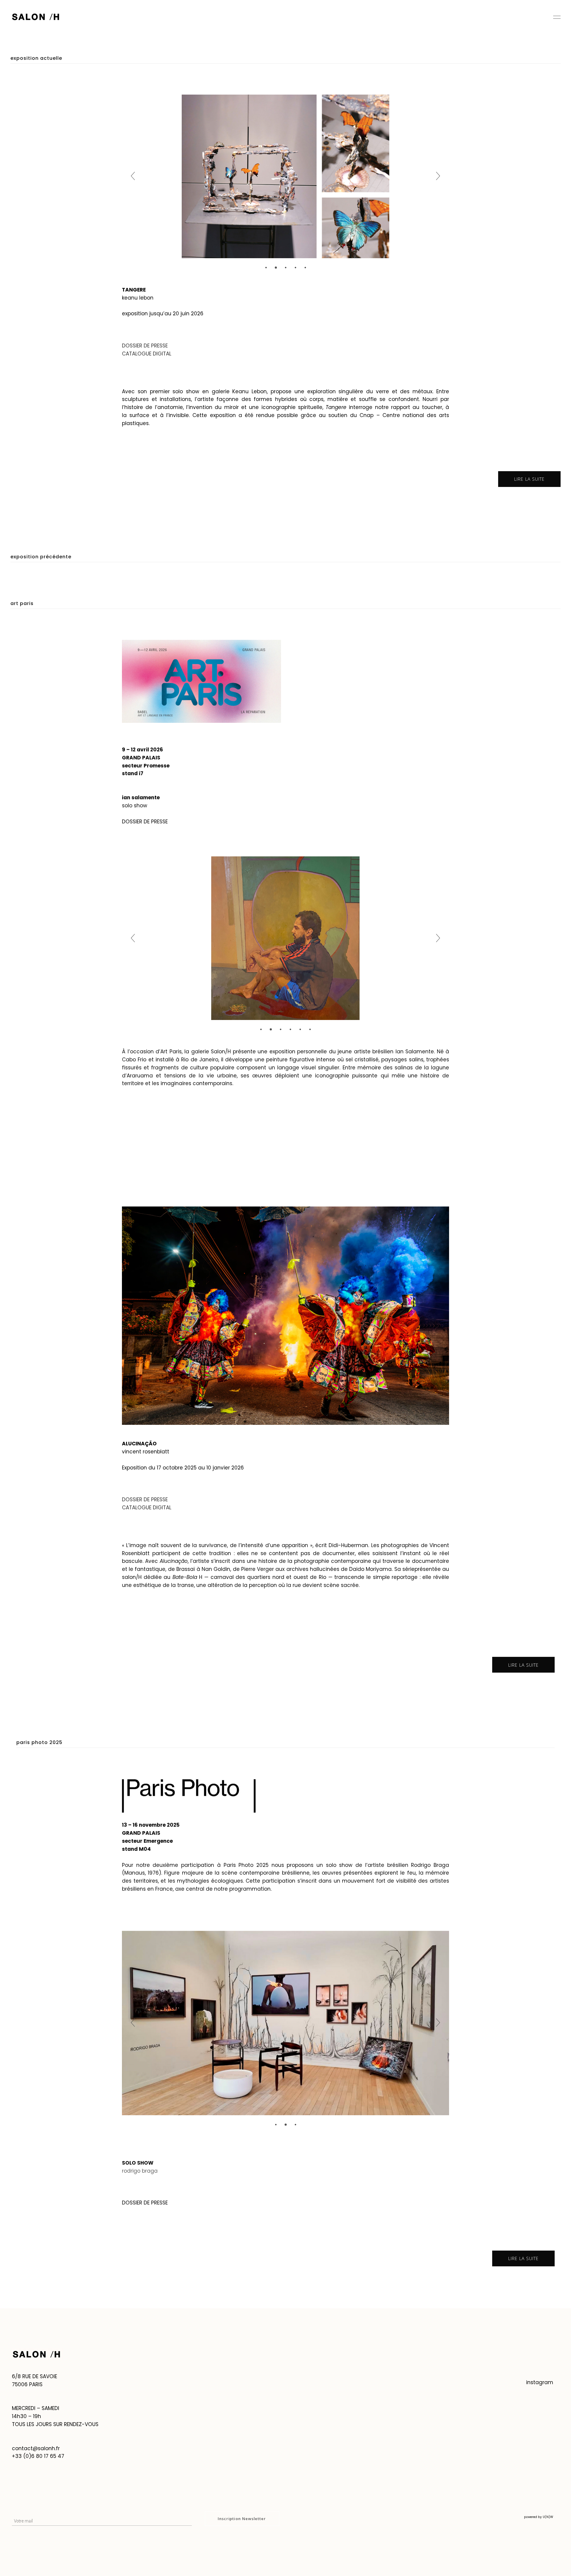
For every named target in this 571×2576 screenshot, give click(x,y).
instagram (540, 2382)
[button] (266, 267)
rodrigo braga (140, 2171)
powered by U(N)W (539, 2517)
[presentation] (133, 176)
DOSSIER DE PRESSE (145, 822)
